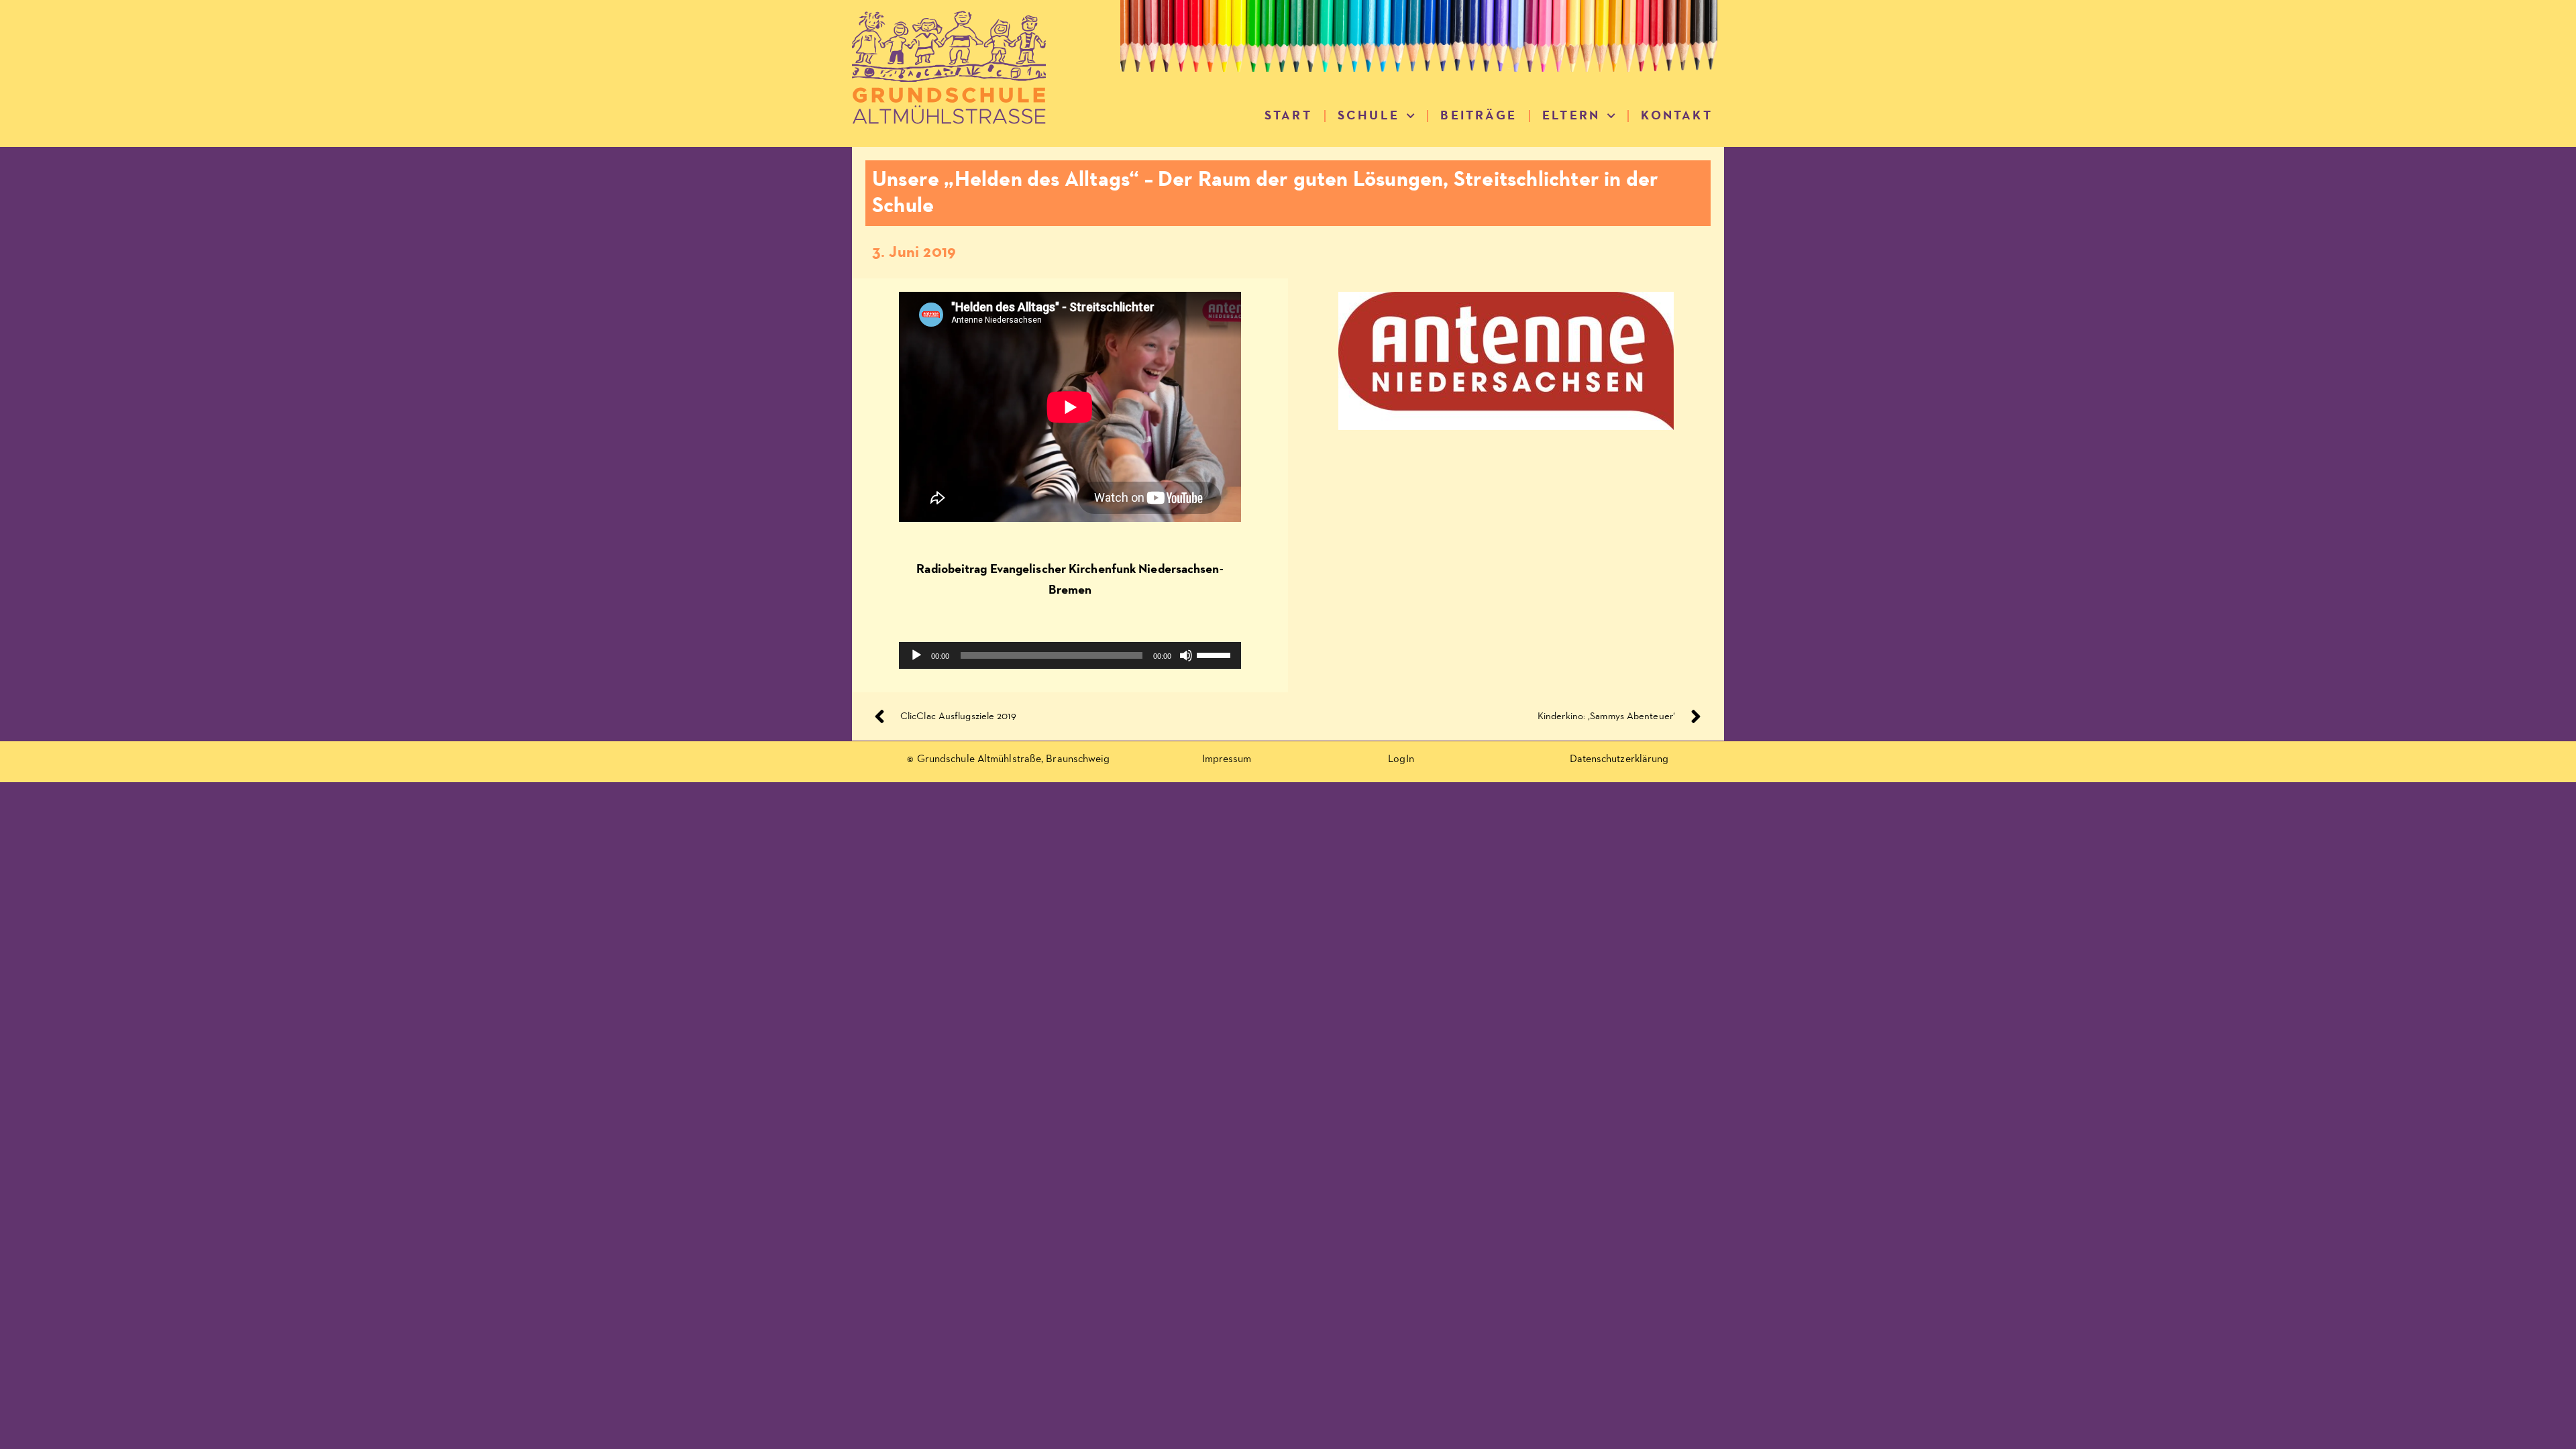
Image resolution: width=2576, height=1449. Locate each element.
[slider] (1216, 654)
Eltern (1571, 116)
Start (1288, 116)
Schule (1368, 116)
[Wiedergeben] (916, 655)
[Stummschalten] (1186, 655)
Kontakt (1676, 116)
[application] (1070, 655)
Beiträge (1479, 116)
